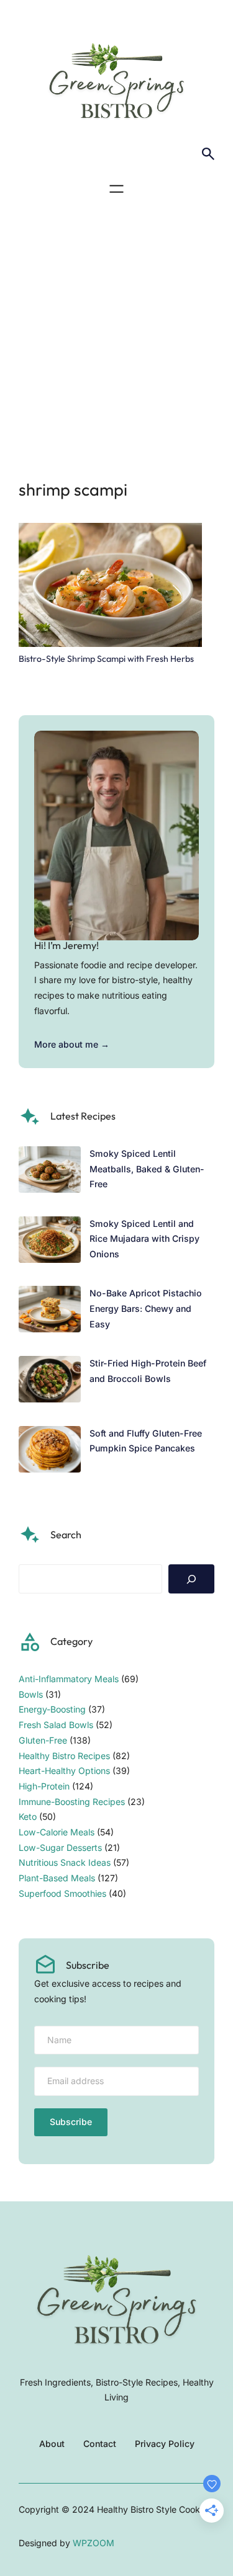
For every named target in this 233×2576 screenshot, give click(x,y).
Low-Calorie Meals (57, 1832)
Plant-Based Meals (57, 1878)
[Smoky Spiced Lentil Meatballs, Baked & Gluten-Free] (50, 1172)
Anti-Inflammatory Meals (69, 1679)
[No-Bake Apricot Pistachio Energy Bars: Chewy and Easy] (50, 1312)
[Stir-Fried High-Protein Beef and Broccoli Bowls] (50, 1382)
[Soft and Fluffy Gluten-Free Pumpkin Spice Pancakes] (50, 1452)
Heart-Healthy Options (64, 1771)
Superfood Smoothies (62, 1893)
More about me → (72, 1044)
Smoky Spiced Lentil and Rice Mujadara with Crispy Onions (144, 1239)
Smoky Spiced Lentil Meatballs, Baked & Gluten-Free (147, 1169)
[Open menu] (116, 189)
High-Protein (44, 1786)
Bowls (31, 1694)
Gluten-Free (43, 1740)
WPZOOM (94, 2543)
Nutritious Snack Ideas (65, 1862)
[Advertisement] (116, 334)
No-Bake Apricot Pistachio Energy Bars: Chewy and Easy (146, 1308)
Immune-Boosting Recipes (72, 1802)
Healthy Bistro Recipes (64, 1756)
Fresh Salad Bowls (56, 1725)
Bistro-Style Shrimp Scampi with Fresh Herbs (106, 659)
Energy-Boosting (52, 1709)
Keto (28, 1816)
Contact (100, 2444)
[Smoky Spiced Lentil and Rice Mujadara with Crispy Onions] (50, 1242)
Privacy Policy (165, 2444)
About (52, 2444)
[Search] (191, 1579)
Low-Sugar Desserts (60, 1847)
